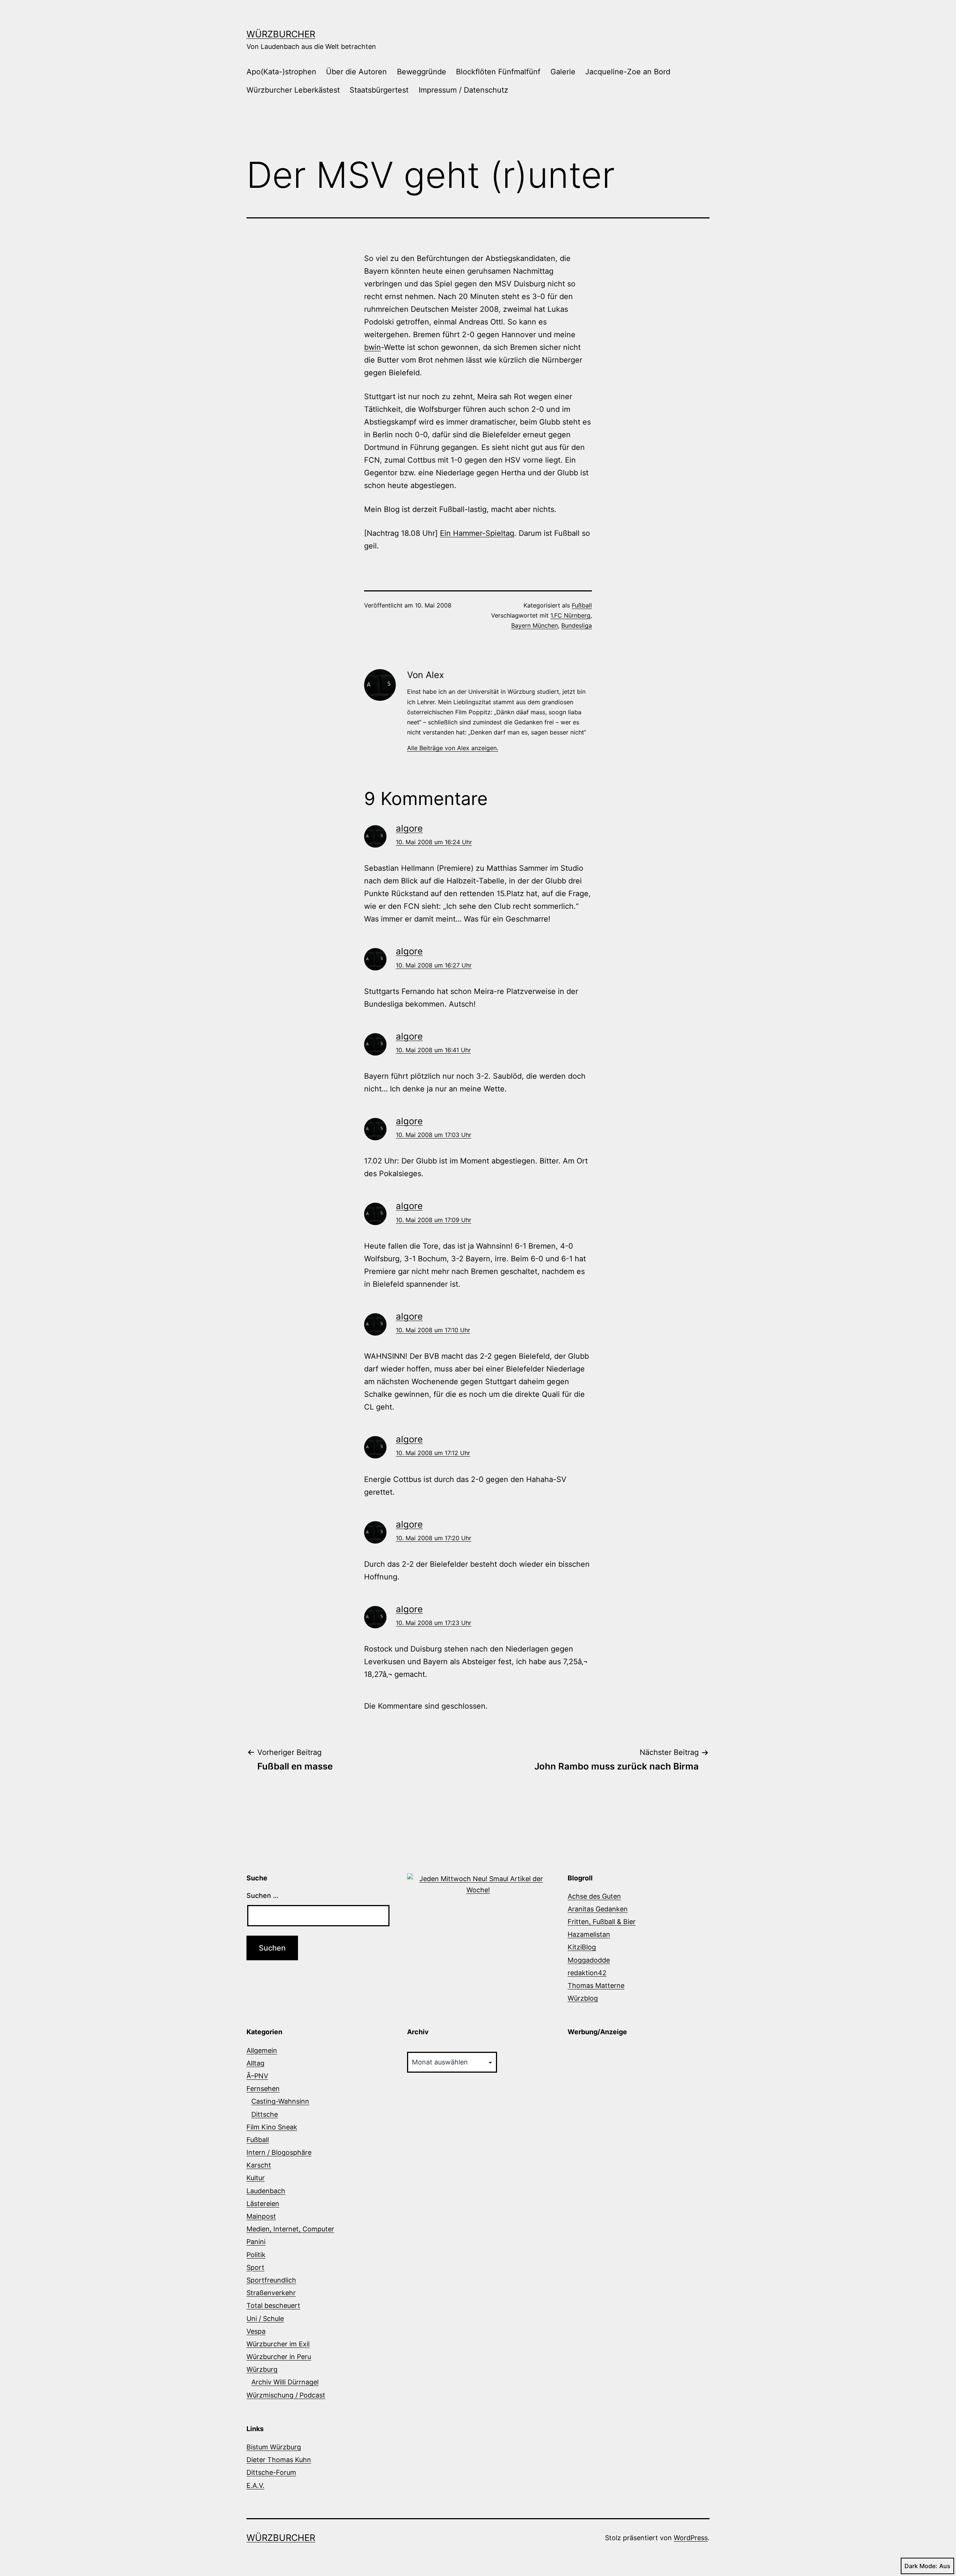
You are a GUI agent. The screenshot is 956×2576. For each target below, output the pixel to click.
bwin (373, 347)
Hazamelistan (589, 1934)
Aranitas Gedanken (598, 1909)
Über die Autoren (356, 72)
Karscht (259, 2165)
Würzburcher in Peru (279, 2357)
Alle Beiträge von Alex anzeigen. (453, 748)
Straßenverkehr (271, 2293)
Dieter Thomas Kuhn (279, 2460)
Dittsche (265, 2114)
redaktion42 (587, 1973)
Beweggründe (422, 72)
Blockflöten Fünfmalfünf (498, 72)
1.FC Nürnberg (570, 615)
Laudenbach (266, 2191)
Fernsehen (263, 2089)
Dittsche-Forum (271, 2472)
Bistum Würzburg (274, 2447)
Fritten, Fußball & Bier (602, 1922)
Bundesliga (577, 625)
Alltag (255, 2063)
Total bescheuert (273, 2305)
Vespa (256, 2331)
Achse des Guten (594, 1896)
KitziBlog (582, 1947)
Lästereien (263, 2204)
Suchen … (263, 1896)
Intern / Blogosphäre (279, 2152)
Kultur (256, 2178)
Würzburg (262, 2369)
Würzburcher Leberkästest (293, 90)
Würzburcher (281, 34)
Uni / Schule (265, 2319)
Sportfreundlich (271, 2280)
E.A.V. (255, 2485)
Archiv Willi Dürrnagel (285, 2382)
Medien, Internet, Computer (290, 2229)
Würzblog (583, 1998)
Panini (256, 2242)
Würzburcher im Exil (278, 2344)
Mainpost (261, 2216)
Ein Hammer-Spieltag (477, 533)
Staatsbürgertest (379, 90)
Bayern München (535, 625)
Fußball (582, 605)
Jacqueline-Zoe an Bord (628, 72)
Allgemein (262, 2050)
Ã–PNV (257, 2076)
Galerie (563, 72)
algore (409, 828)
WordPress (691, 2538)
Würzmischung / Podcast (286, 2395)
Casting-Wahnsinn (280, 2101)
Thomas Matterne (596, 1985)
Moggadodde (589, 1960)
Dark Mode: (921, 2566)
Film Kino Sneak (272, 2127)
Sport (255, 2267)
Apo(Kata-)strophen (281, 72)
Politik (256, 2255)
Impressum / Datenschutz (463, 90)
